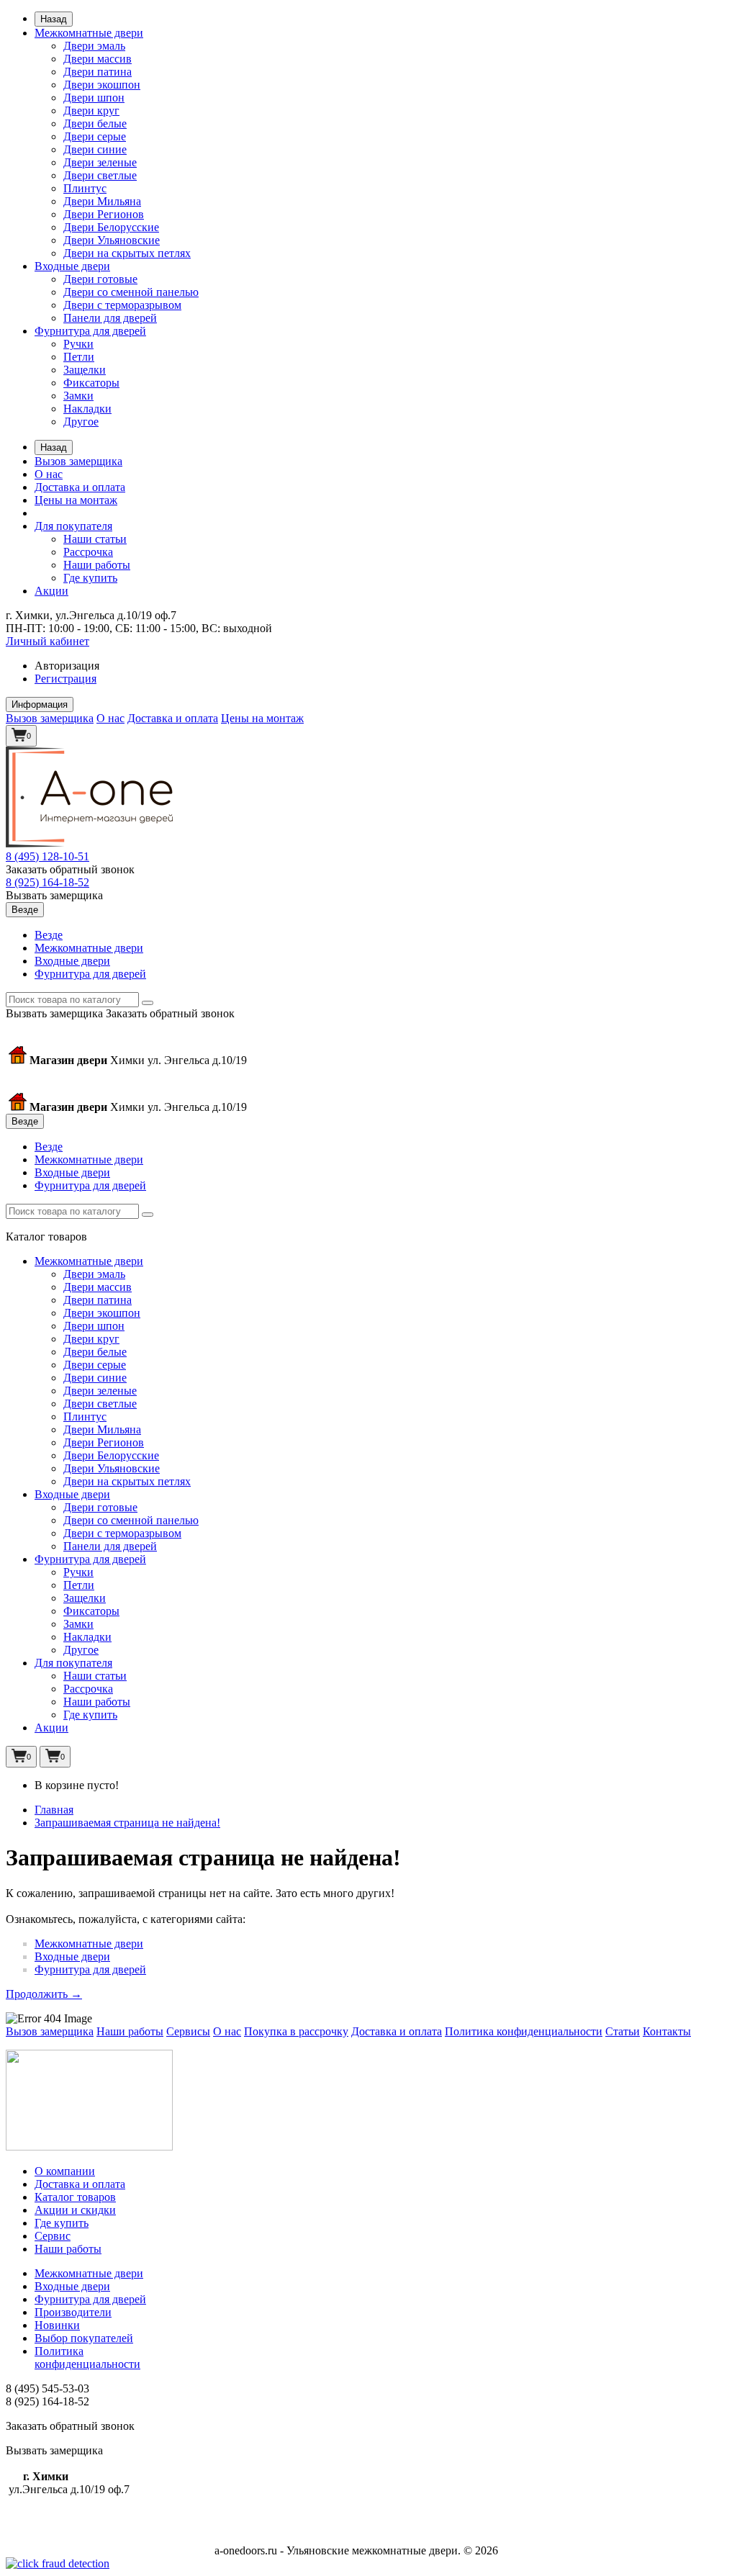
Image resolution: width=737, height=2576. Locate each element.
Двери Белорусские (111, 227)
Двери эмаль (94, 46)
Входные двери (72, 266)
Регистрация (65, 679)
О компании (65, 2171)
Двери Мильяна (102, 201)
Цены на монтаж (76, 500)
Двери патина (98, 72)
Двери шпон (94, 98)
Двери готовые (100, 279)
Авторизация (67, 666)
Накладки (87, 409)
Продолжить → (44, 1994)
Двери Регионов (104, 214)
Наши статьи (95, 539)
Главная (54, 1810)
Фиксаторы (91, 383)
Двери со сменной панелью (131, 292)
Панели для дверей (110, 318)
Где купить (90, 578)
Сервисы (188, 2031)
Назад (54, 19)
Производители (73, 2312)
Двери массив (98, 59)
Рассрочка (88, 552)
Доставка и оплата (80, 487)
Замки (78, 396)
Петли (79, 357)
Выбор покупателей (84, 2338)
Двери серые (95, 136)
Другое (81, 422)
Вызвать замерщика (54, 895)
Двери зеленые (100, 162)
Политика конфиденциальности (524, 2031)
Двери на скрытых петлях (127, 253)
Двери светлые (100, 175)
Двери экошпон (102, 85)
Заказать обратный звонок (70, 869)
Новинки (57, 2325)
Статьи (623, 2031)
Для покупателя (73, 526)
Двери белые (95, 123)
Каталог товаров (75, 2197)
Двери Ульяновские (112, 240)
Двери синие (95, 149)
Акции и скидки (75, 2210)
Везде (49, 935)
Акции (51, 591)
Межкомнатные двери (89, 33)
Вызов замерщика (78, 461)
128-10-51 (48, 856)
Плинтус (85, 188)
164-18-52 (48, 882)
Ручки (78, 344)
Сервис (53, 2236)
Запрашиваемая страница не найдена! (127, 1823)
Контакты (667, 2031)
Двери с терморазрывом (122, 305)
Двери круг (91, 111)
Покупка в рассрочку (296, 2031)
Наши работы (97, 565)
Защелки (85, 370)
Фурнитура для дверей (90, 331)
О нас (49, 474)
